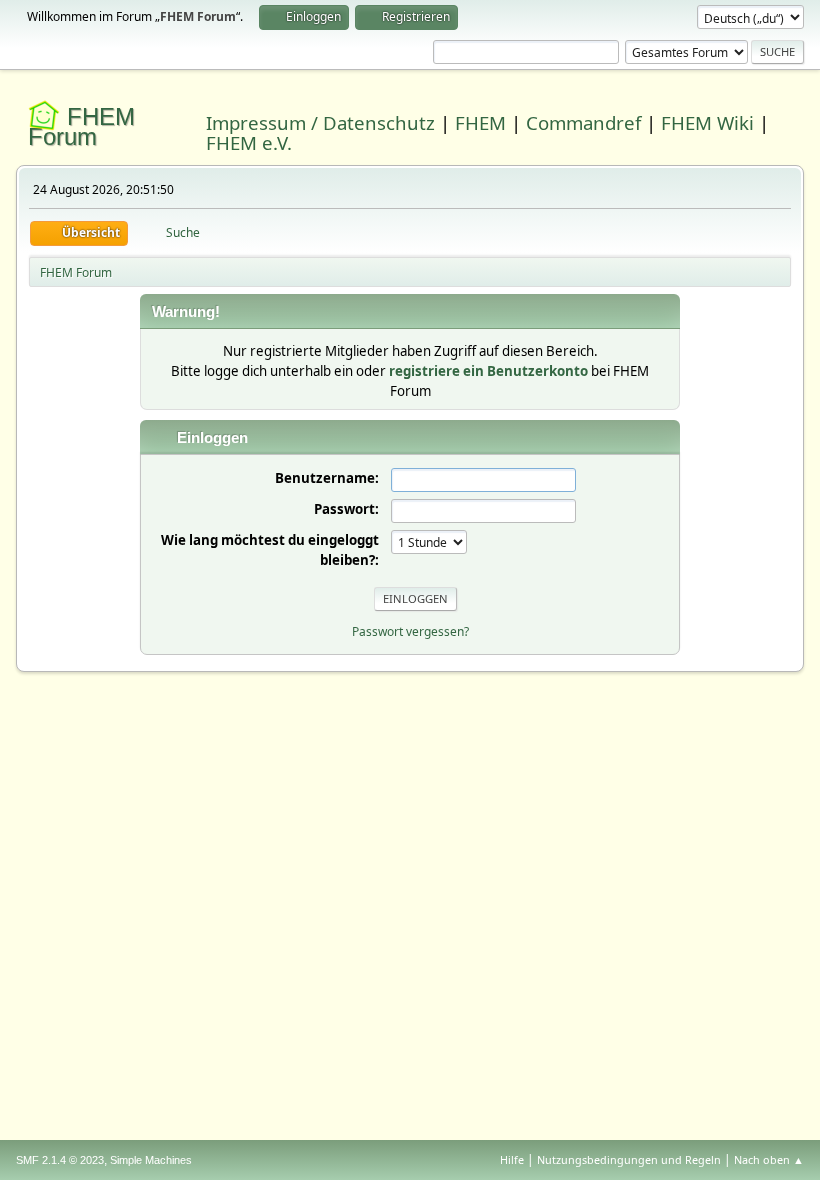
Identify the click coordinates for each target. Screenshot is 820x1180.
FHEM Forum (81, 126)
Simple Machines (151, 1160)
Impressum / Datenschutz (320, 122)
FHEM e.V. (249, 142)
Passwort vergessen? (410, 631)
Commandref (583, 122)
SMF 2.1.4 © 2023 (60, 1160)
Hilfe (512, 1159)
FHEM (480, 122)
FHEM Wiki (707, 122)
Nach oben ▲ (769, 1159)
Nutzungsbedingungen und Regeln (629, 1159)
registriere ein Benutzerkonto (488, 371)
